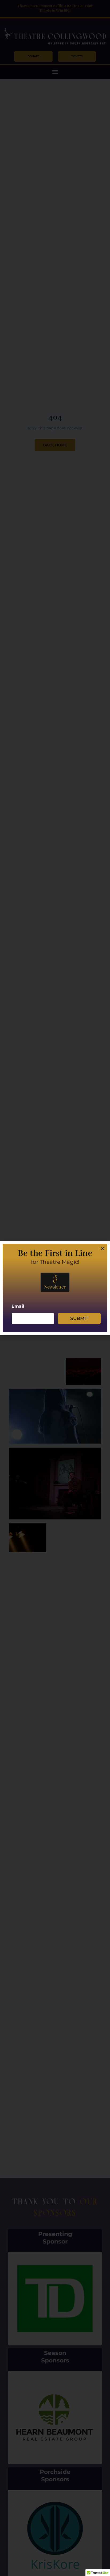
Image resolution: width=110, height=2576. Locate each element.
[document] (55, 1288)
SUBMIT (79, 1318)
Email (18, 1306)
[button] (103, 1248)
